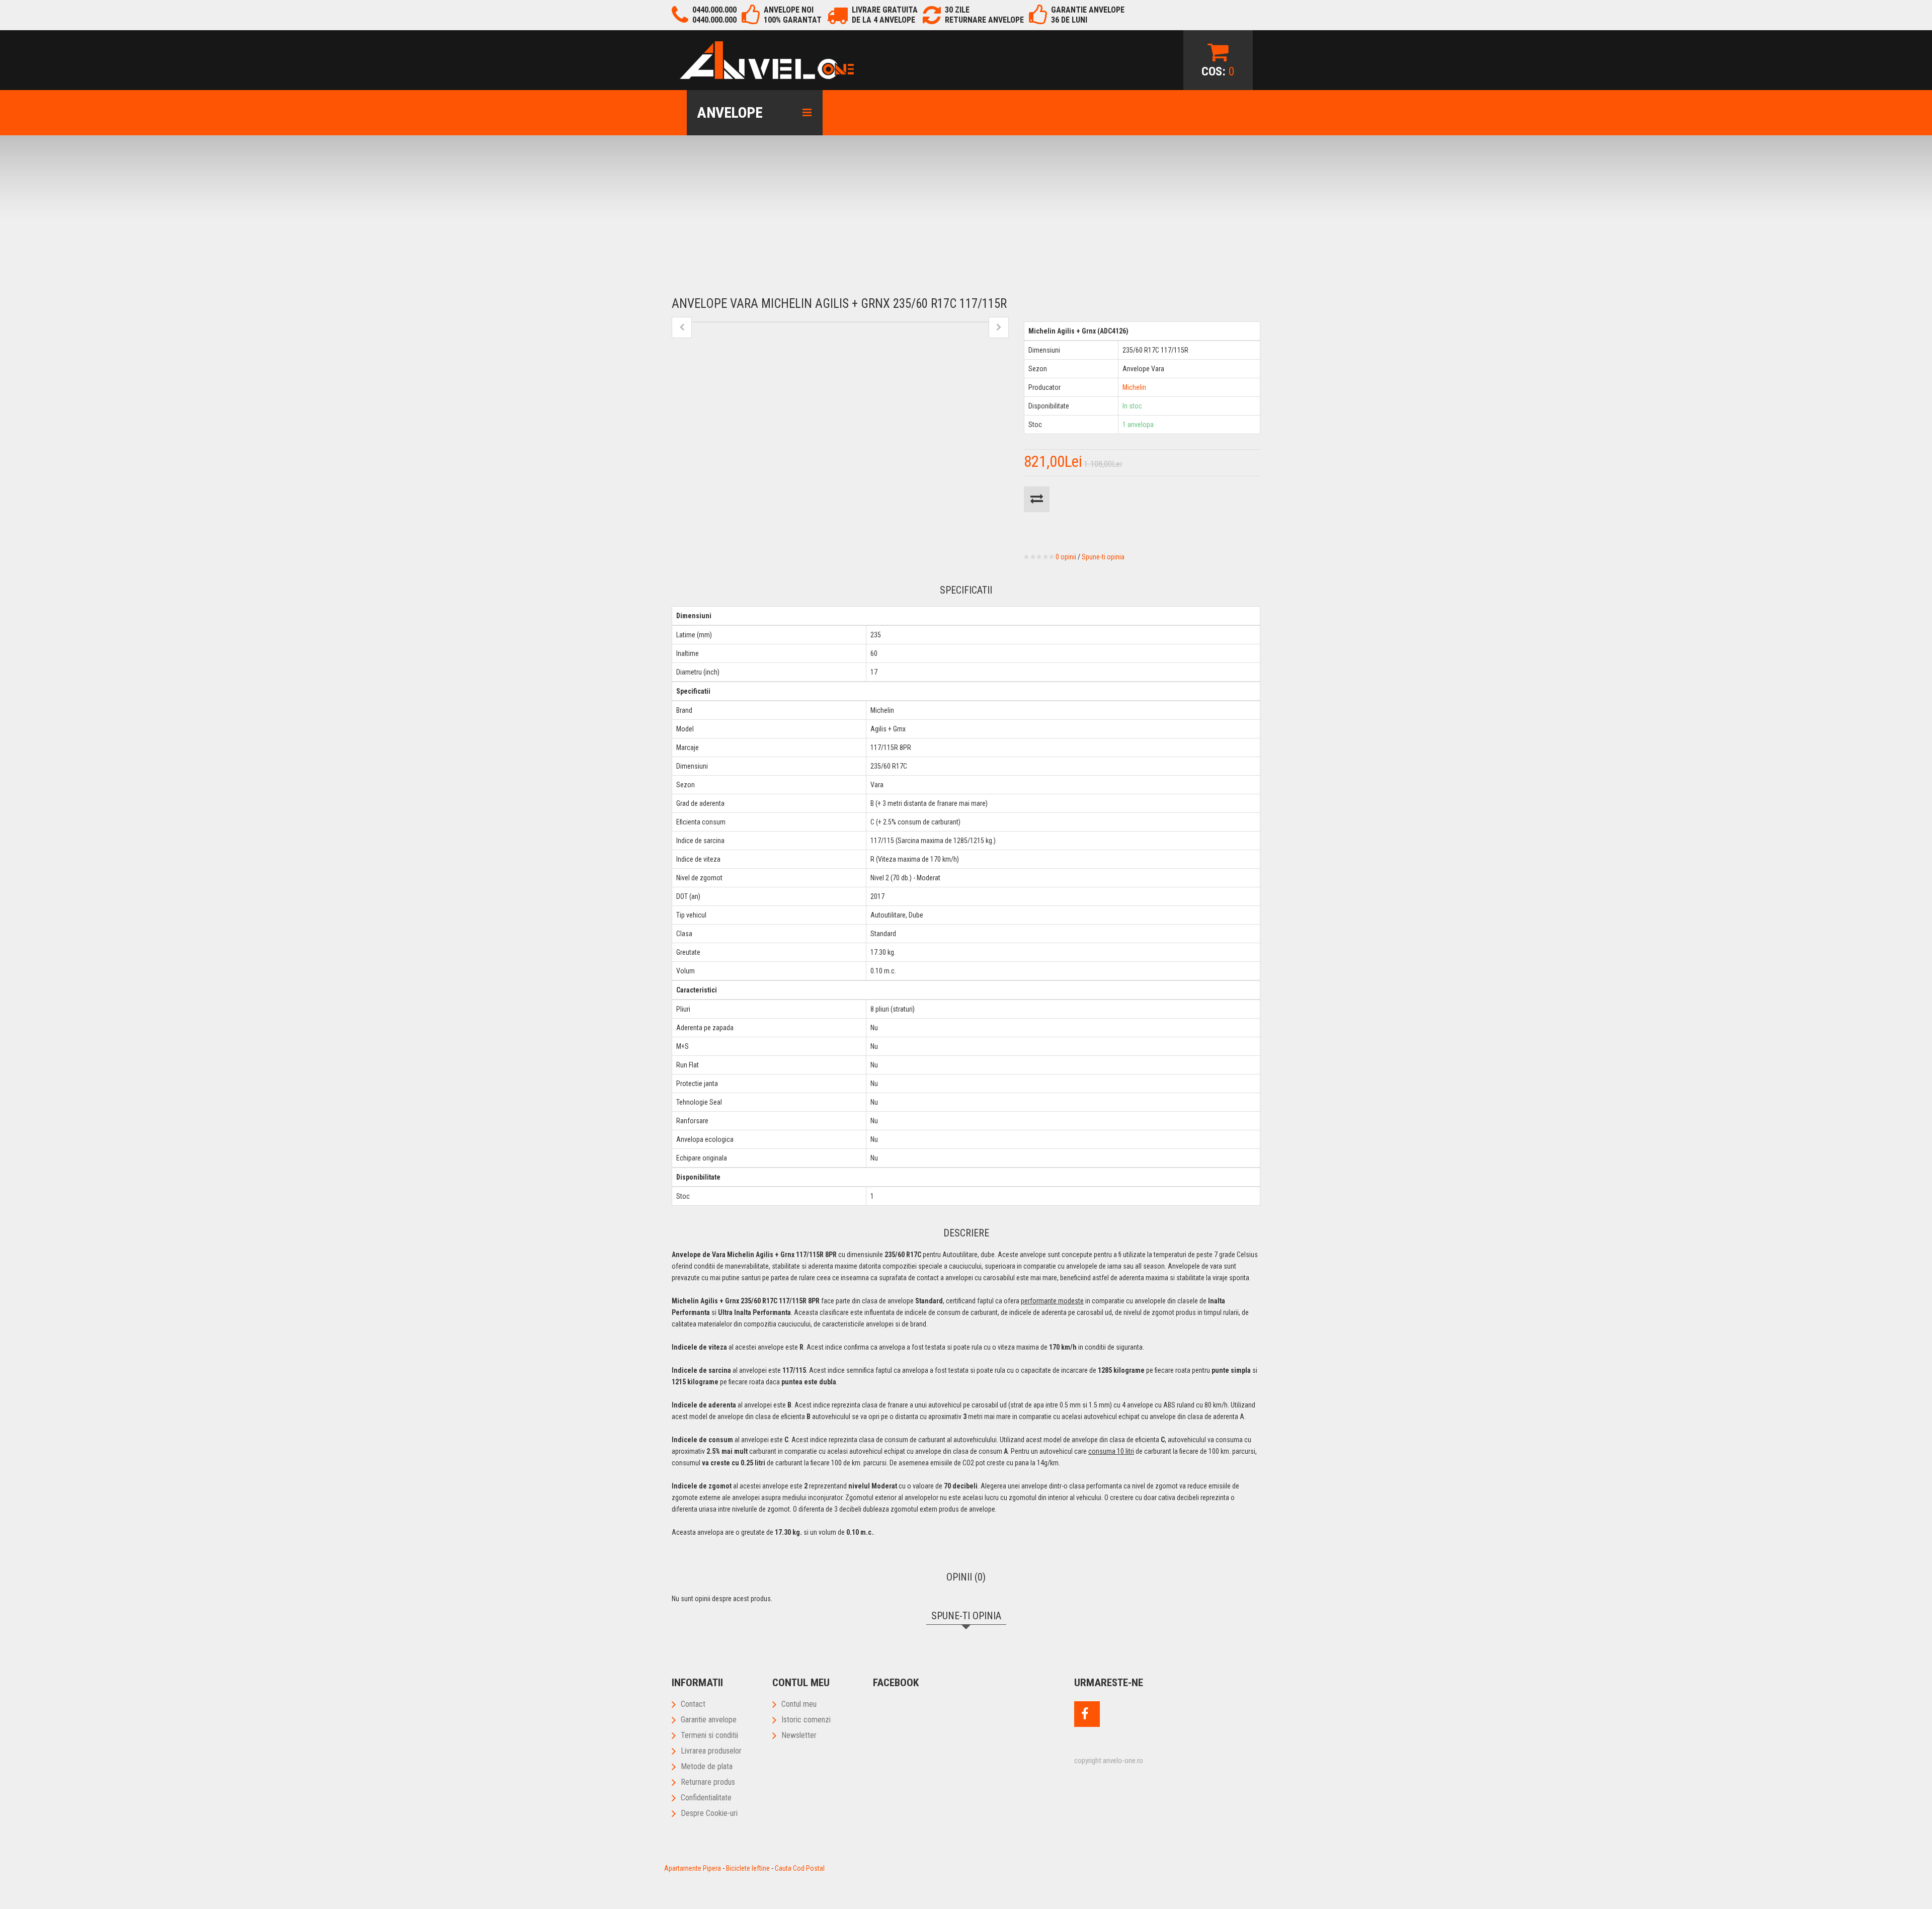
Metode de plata (707, 1766)
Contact (693, 1704)
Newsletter (799, 1735)
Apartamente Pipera (693, 1868)
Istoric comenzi (806, 1720)
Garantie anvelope (709, 1720)
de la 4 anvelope (883, 20)
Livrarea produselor (711, 1751)
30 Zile (957, 10)
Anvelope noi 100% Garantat (793, 15)
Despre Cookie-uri (709, 1813)
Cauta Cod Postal (800, 1868)
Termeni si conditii (709, 1735)
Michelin (1134, 387)
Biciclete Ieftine (748, 1868)
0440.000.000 (714, 10)
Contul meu (799, 1704)
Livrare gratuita (885, 10)
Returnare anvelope (984, 20)
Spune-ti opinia (1103, 557)
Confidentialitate (706, 1798)
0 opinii (1066, 557)
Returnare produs (708, 1782)
